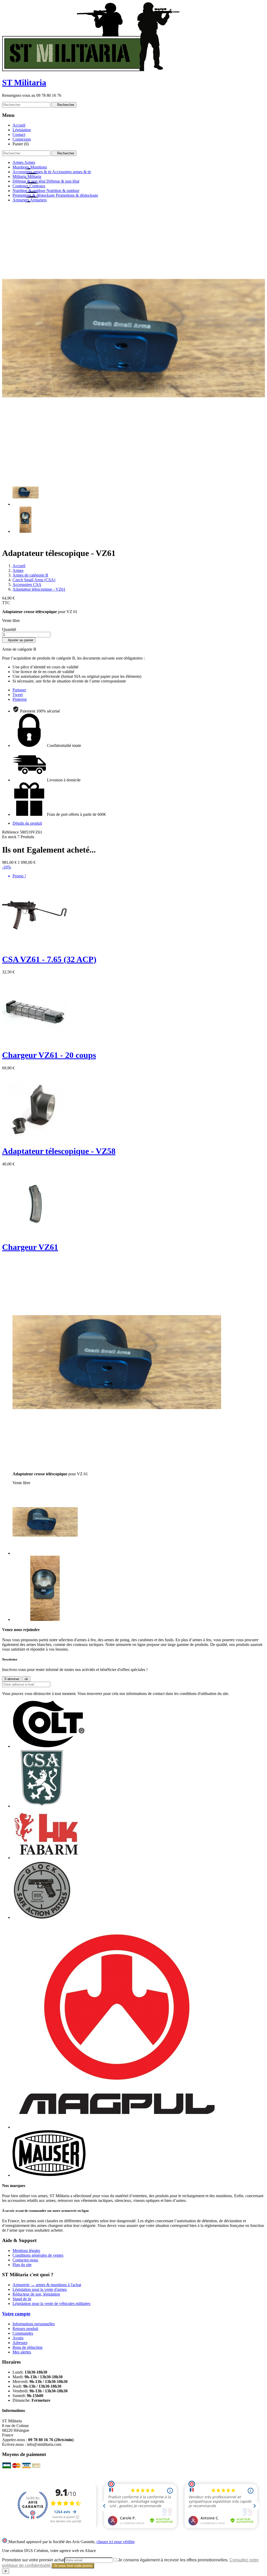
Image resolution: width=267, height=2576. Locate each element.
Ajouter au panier (19, 640)
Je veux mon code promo (73, 2566)
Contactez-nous (25, 2260)
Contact (19, 134)
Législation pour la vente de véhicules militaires (51, 2304)
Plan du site (22, 2265)
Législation (22, 130)
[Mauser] (49, 2175)
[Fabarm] (46, 1858)
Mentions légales (26, 2251)
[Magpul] (117, 2127)
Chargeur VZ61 (30, 1247)
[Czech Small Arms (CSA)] (42, 1806)
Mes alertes (22, 2352)
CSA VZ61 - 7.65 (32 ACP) (49, 959)
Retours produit (25, 2329)
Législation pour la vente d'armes (40, 2289)
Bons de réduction (28, 2347)
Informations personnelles (34, 2324)
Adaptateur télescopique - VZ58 (59, 1151)
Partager (19, 690)
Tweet (18, 695)
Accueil (19, 125)
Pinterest (20, 699)
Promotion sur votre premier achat (33, 2560)
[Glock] (42, 1917)
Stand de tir (22, 2299)
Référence (11, 832)
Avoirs (18, 2338)
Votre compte (16, 2314)
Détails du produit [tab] (27, 823)
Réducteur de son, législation (36, 2294)
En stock (9, 837)
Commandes (23, 2333)
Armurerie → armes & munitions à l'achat (47, 2285)
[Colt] (49, 1746)
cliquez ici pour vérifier (115, 2542)
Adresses (20, 2343)
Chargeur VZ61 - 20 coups (49, 1055)
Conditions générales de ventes (38, 2255)
